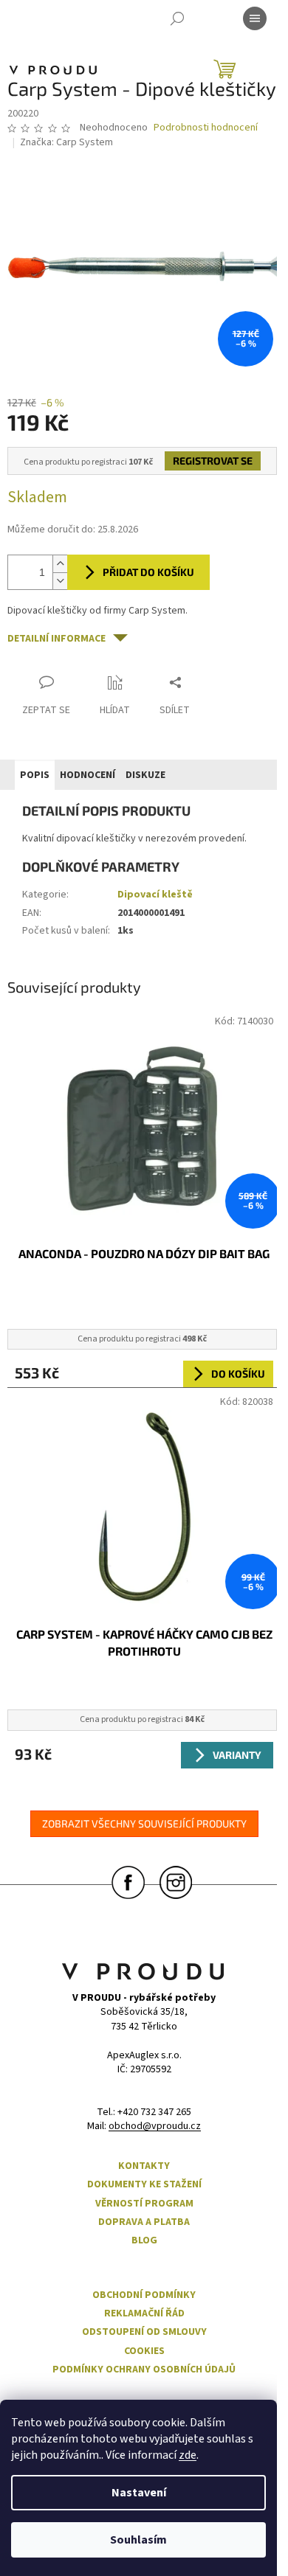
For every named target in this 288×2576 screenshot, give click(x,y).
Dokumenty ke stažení (144, 2185)
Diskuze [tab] (145, 775)
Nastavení (139, 2493)
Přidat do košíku (148, 572)
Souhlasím (138, 2540)
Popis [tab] (35, 775)
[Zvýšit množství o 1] (60, 564)
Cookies (144, 2351)
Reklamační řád (144, 2314)
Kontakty (144, 2166)
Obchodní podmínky (144, 2295)
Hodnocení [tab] (88, 775)
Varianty (237, 1755)
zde (188, 2455)
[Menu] (255, 18)
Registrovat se (213, 461)
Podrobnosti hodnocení (206, 128)
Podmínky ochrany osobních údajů (144, 2370)
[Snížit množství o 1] (60, 581)
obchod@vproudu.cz (155, 2127)
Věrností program (144, 2204)
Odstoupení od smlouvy (144, 2332)
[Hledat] (177, 18)
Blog (144, 2241)
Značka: (66, 142)
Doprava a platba (144, 2222)
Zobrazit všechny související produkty (144, 1823)
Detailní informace (56, 639)
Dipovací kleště (155, 895)
